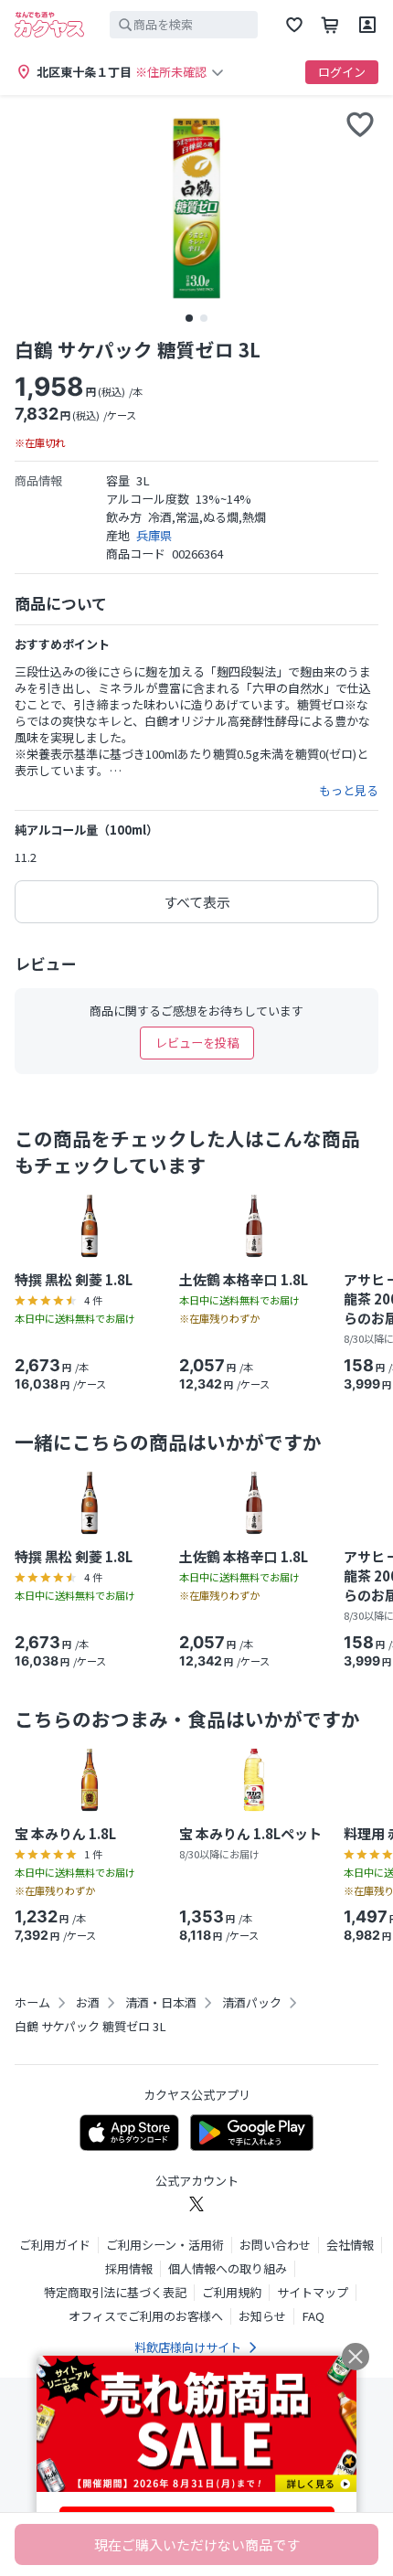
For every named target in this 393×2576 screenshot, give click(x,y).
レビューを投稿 (197, 1043)
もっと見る (349, 791)
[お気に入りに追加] (360, 124)
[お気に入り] (294, 25)
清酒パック (252, 2003)
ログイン (342, 72)
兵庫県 (154, 535)
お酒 (88, 2003)
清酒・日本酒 (161, 2003)
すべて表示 (197, 902)
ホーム (32, 2003)
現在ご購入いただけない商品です (197, 2544)
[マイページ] (367, 25)
